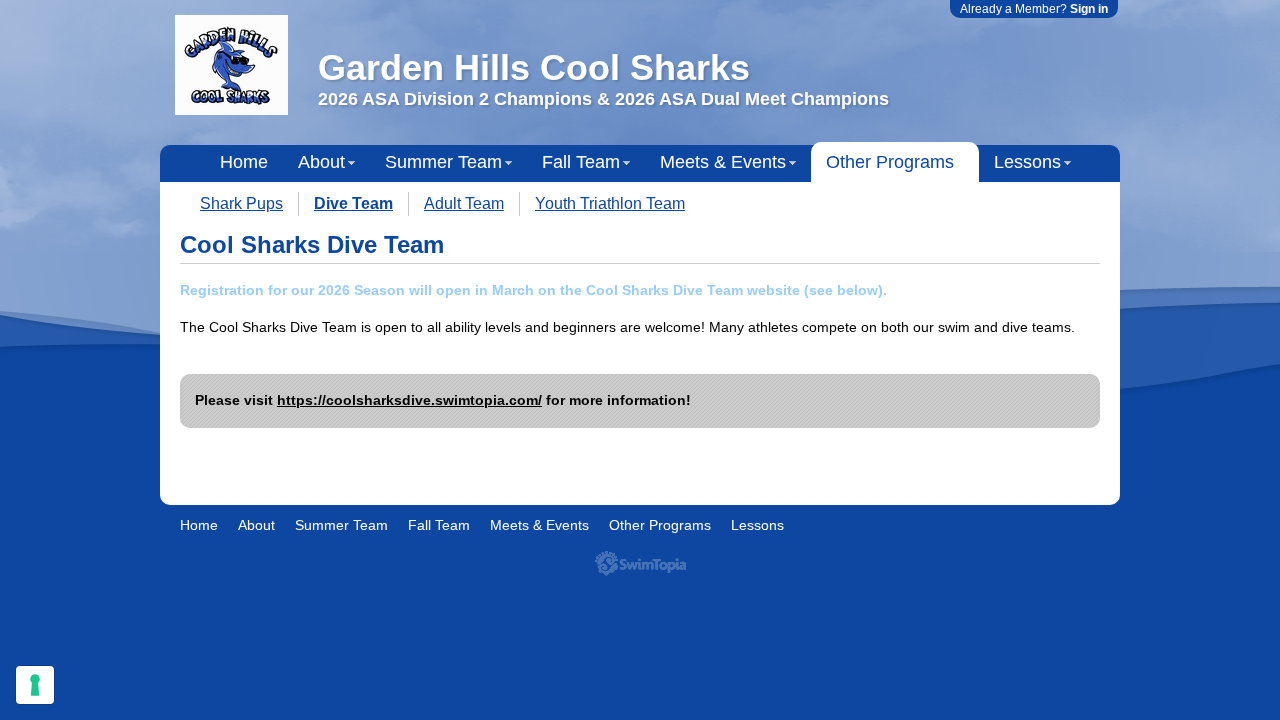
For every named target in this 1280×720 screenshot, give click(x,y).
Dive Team (353, 203)
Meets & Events (723, 162)
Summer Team (443, 162)
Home (244, 162)
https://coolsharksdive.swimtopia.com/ (409, 400)
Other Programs (890, 162)
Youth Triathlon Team (610, 203)
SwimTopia (640, 563)
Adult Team (464, 203)
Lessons (1027, 162)
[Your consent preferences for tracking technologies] (35, 685)
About (321, 162)
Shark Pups (241, 203)
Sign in (1089, 9)
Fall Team (581, 162)
